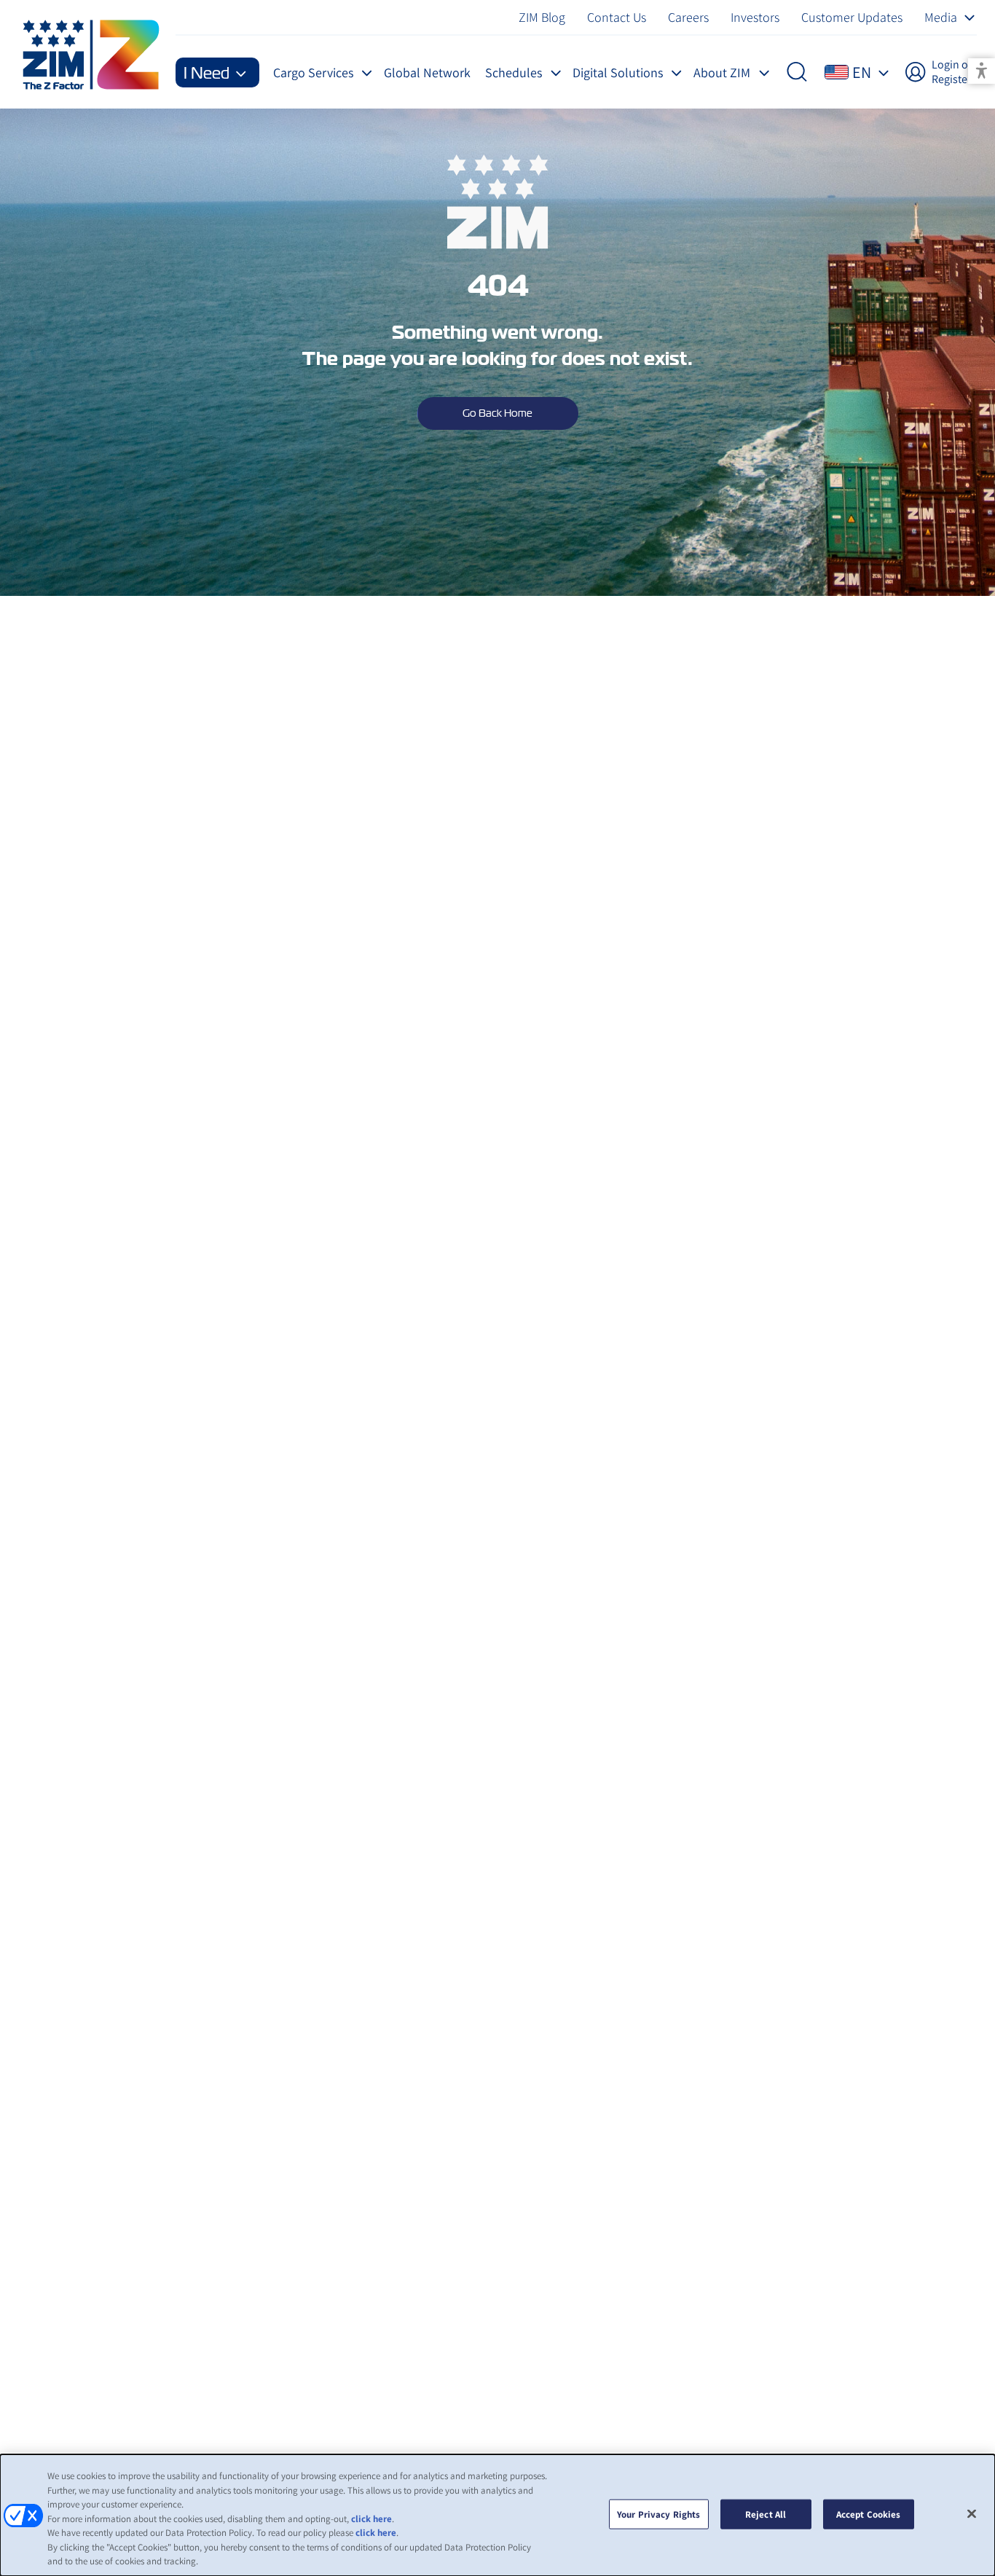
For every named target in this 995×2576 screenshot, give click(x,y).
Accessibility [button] (982, 71)
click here (371, 2519)
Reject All (766, 2514)
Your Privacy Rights (658, 2514)
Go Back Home (497, 413)
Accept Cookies (869, 2514)
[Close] (972, 2513)
